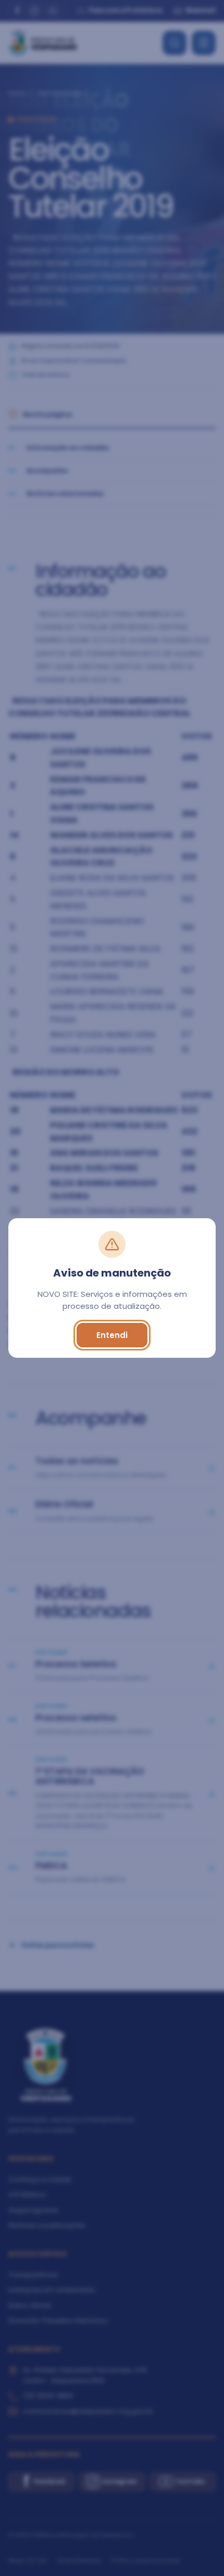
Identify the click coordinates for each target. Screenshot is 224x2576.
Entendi (112, 1335)
